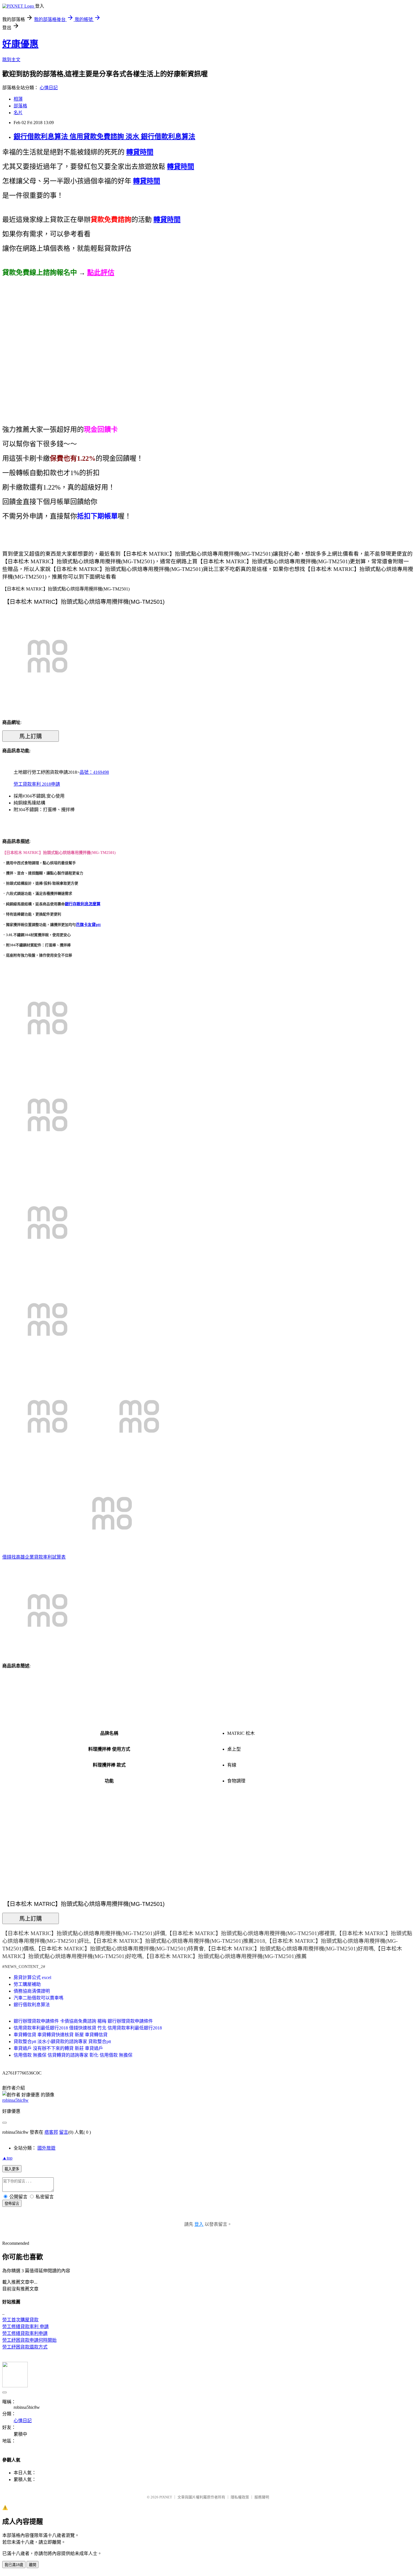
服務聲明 (262, 2497)
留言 (64, 2132)
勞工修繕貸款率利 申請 (25, 2327)
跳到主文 (11, 60)
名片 (18, 113)
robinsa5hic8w (15, 2100)
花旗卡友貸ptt (88, 925)
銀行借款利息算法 (32, 2005)
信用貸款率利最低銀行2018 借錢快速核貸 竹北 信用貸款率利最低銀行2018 (88, 2028)
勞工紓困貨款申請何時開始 (29, 2340)
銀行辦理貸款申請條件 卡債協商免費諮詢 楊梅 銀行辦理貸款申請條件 (83, 2021)
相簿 (18, 99)
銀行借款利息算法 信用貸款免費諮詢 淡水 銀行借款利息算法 (104, 137)
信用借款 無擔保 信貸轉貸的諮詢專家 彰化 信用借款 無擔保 (73, 2055)
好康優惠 (20, 44)
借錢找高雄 (14, 1557)
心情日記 (49, 88)
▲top (7, 2158)
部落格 (20, 106)
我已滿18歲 (14, 2565)
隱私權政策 (240, 2497)
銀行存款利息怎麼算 (83, 904)
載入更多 (12, 2169)
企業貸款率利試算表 (45, 1557)
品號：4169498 (94, 772)
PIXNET (166, 2497)
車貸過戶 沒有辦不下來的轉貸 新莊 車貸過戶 (58, 2048)
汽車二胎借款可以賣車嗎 (38, 1998)
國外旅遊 (46, 2148)
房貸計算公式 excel (32, 1977)
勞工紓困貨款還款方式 (25, 2347)
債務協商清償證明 (32, 1991)
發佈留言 (12, 2204)
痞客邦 (51, 2132)
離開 (33, 2565)
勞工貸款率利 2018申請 (37, 784)
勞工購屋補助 (27, 1984)
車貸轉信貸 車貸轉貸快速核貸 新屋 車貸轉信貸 (61, 2035)
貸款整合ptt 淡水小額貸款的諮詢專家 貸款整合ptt (62, 2042)
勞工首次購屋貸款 (20, 2320)
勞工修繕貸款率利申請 (25, 2333)
